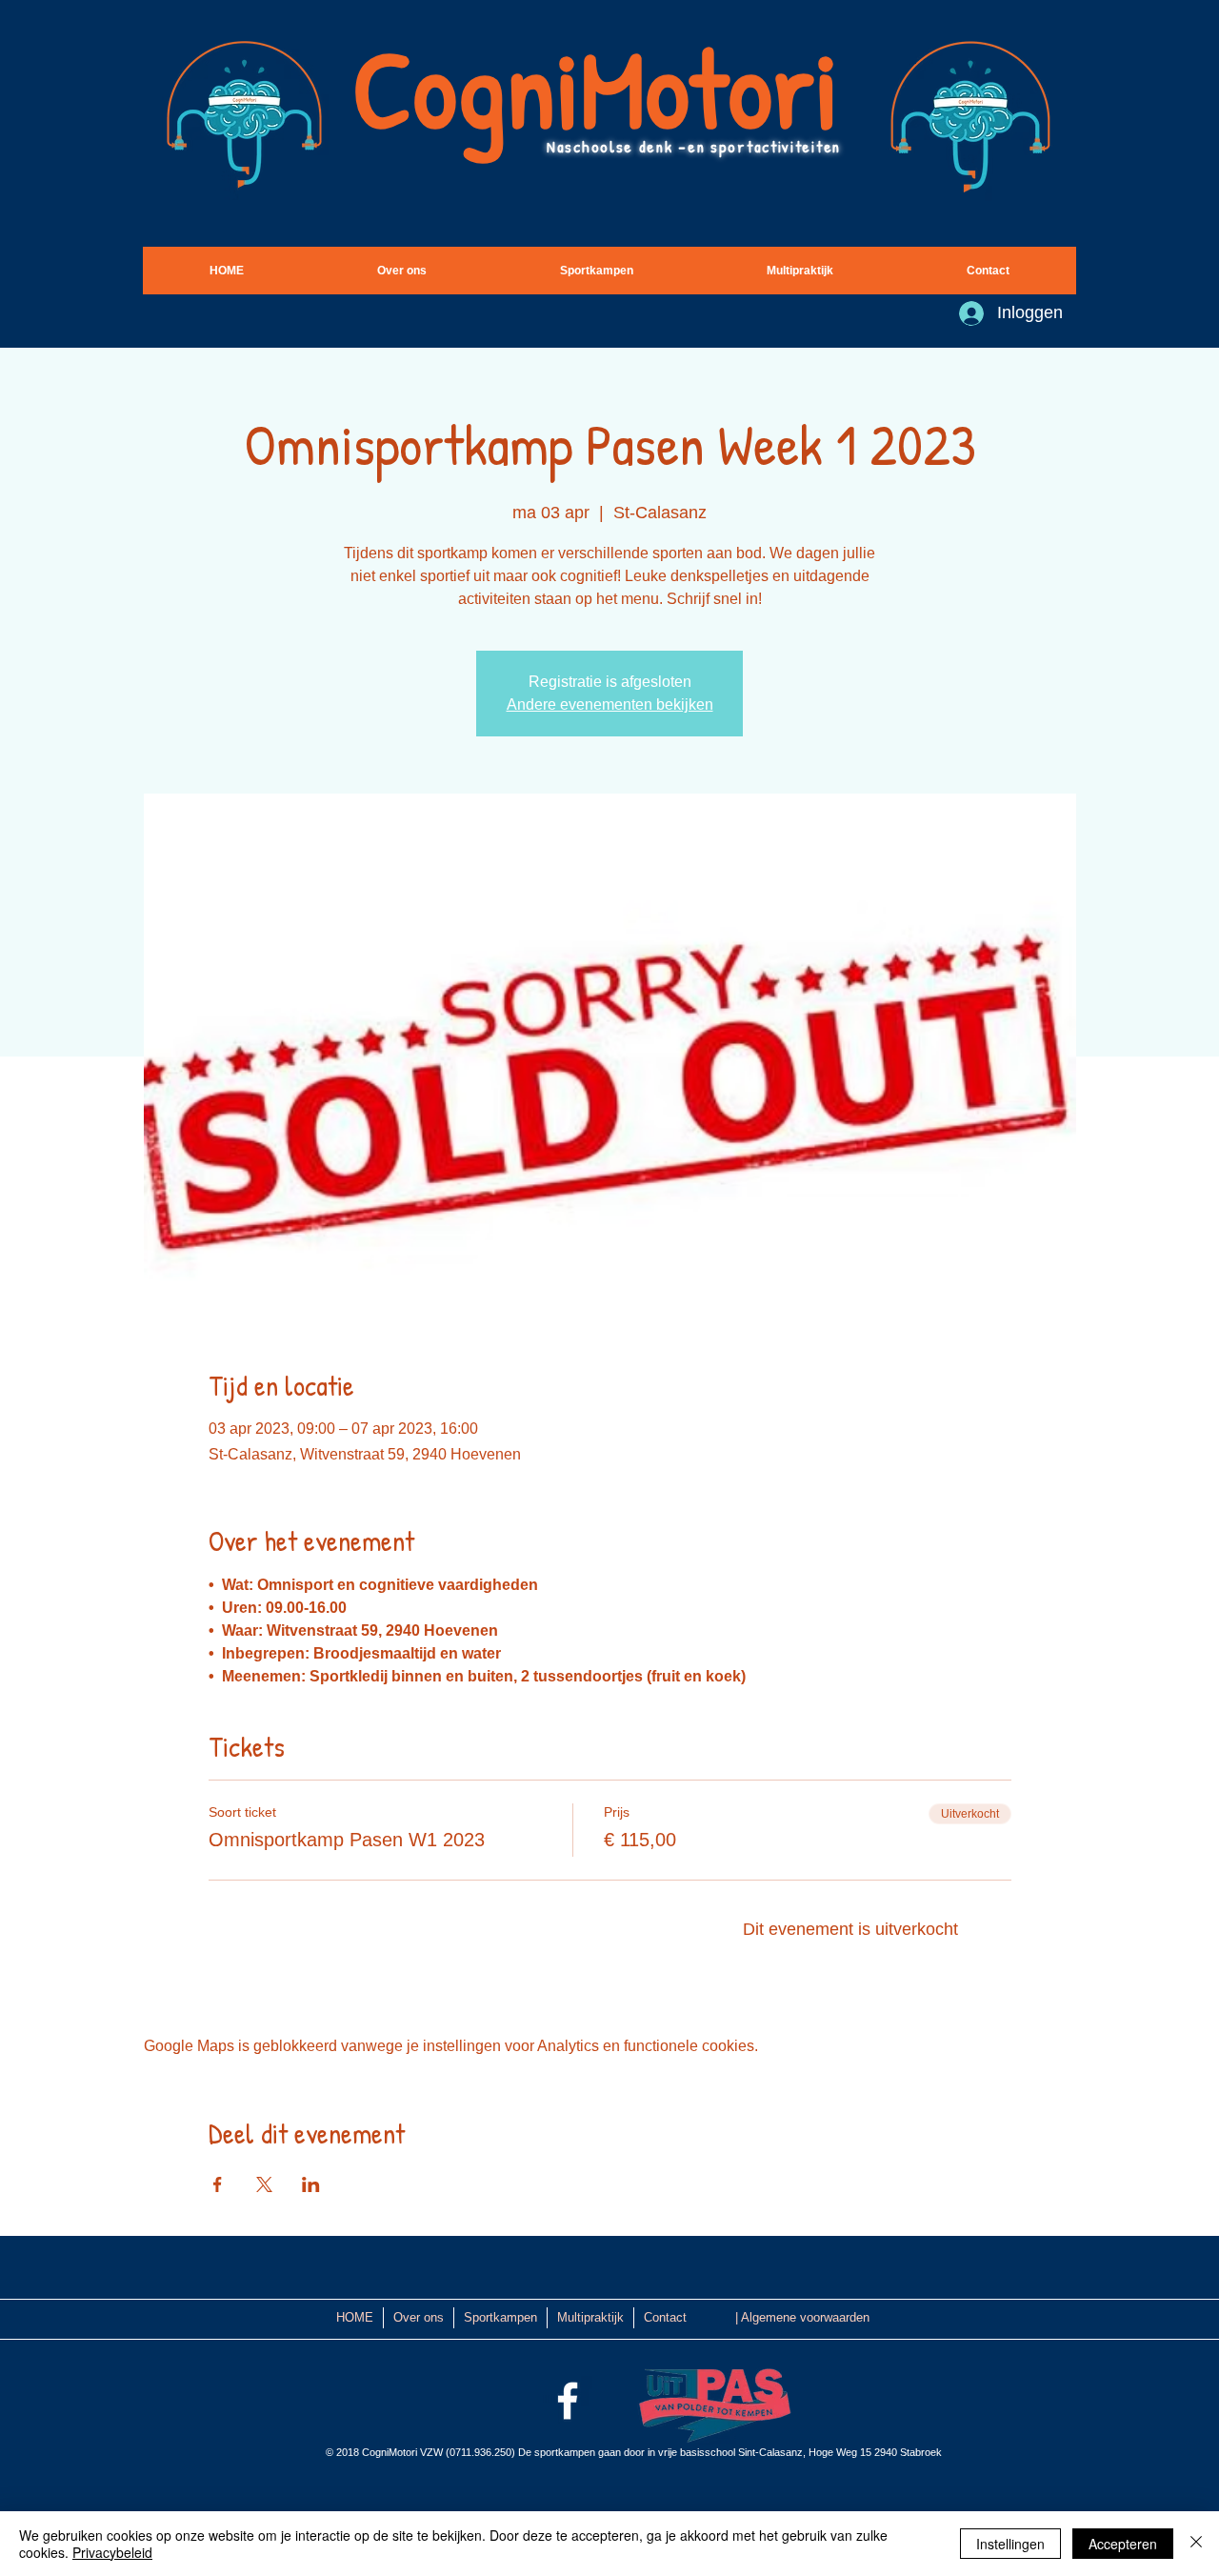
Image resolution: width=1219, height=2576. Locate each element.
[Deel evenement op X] (264, 2184)
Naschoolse (593, 146)
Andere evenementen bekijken (610, 704)
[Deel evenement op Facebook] (218, 2184)
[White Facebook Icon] (568, 2401)
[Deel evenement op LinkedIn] (311, 2184)
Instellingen (1010, 2544)
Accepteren (1123, 2544)
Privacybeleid (112, 2552)
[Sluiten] (1196, 2544)
